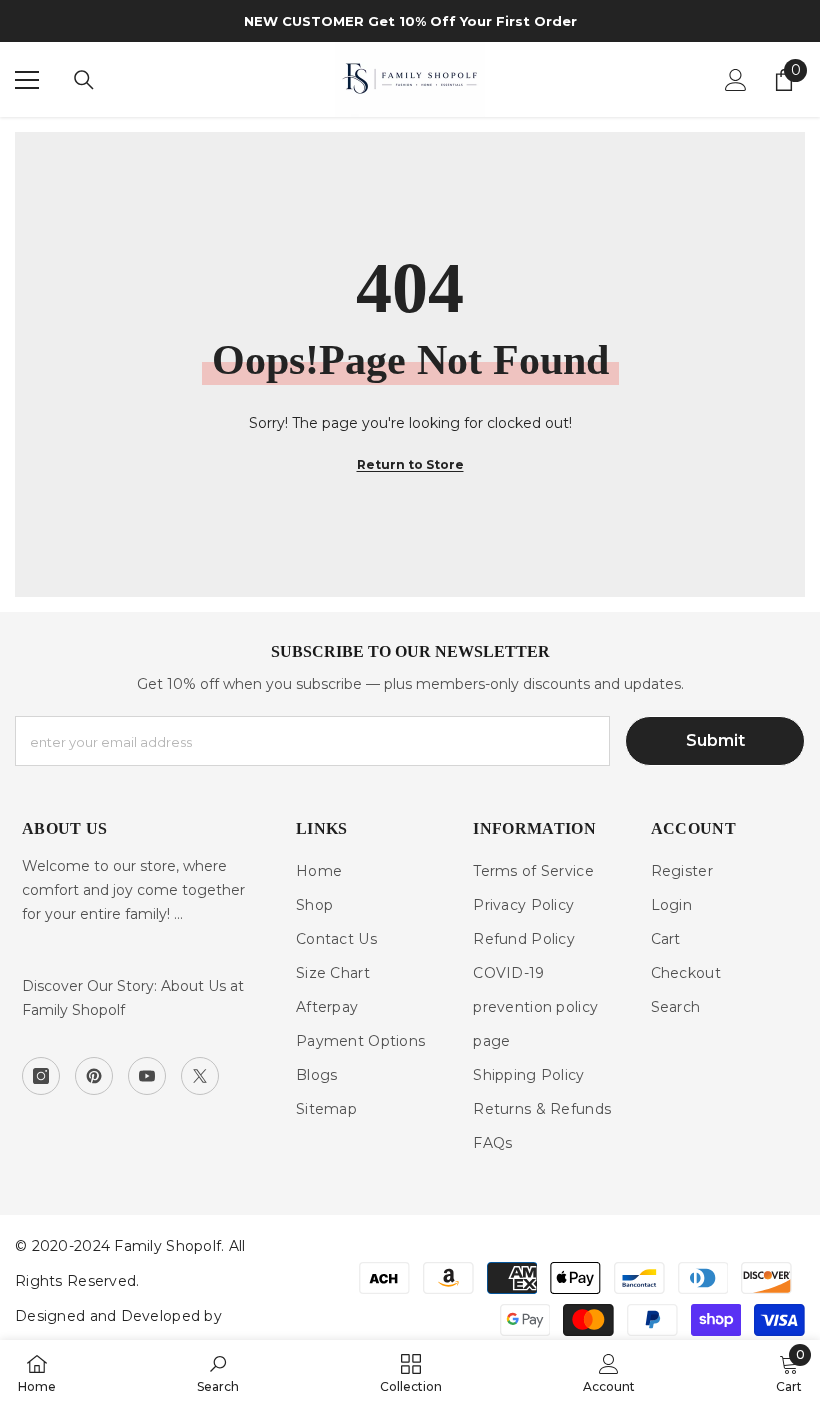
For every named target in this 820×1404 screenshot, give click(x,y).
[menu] (27, 80)
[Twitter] (200, 1076)
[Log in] (736, 80)
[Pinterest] (94, 1076)
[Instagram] (41, 1076)
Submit (715, 740)
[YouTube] (147, 1076)
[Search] (84, 80)
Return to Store (410, 464)
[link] (218, 1372)
